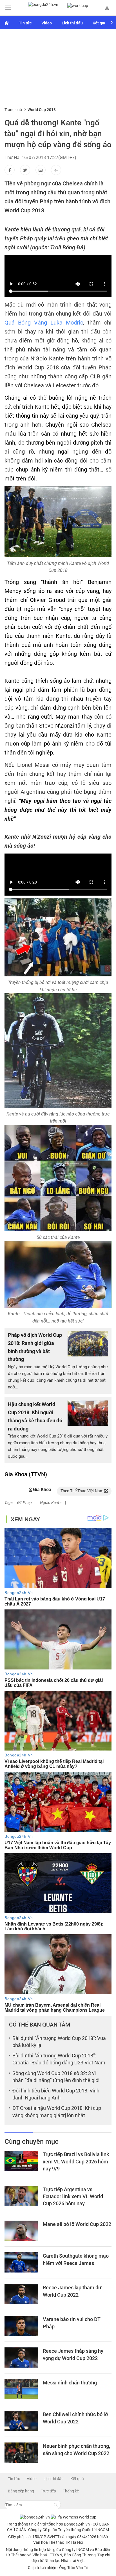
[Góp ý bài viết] (41, 170)
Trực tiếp (48, 2491)
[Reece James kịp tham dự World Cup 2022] (21, 2294)
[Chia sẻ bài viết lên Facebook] (10, 170)
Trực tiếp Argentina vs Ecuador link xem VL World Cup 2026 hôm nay (73, 2196)
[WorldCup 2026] (73, 2517)
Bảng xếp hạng (21, 2491)
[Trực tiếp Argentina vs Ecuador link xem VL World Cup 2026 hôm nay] (21, 2196)
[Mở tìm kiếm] (56, 2505)
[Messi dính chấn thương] (21, 2389)
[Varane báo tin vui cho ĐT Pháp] (21, 2326)
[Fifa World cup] (78, 6)
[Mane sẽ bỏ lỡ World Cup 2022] (21, 2231)
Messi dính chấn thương (70, 2383)
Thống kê (71, 2491)
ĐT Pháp (24, 1503)
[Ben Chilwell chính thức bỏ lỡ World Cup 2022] (21, 2421)
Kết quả (100, 23)
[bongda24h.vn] (43, 8)
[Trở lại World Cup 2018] (56, 170)
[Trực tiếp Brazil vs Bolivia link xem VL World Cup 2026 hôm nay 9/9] (21, 2161)
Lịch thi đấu (72, 23)
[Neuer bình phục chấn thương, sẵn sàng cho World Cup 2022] (21, 2453)
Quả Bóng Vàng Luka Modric (44, 323)
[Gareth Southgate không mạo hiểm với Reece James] (21, 2262)
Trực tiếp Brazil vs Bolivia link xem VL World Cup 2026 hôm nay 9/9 (76, 2161)
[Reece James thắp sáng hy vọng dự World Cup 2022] (21, 2358)
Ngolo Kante (51, 1503)
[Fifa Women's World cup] (7, 22)
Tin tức (25, 23)
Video (47, 23)
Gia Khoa (42, 1490)
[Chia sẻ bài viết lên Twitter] (25, 170)
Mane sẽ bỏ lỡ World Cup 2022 (77, 2224)
